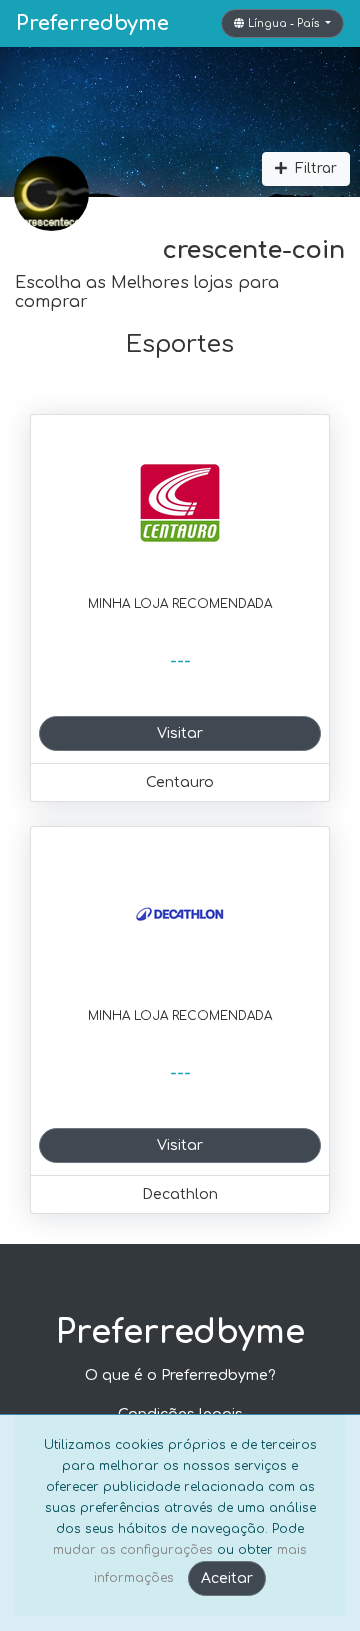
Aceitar (227, 1578)
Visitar (180, 733)
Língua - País (285, 23)
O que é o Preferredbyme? (180, 1375)
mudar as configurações (133, 1550)
